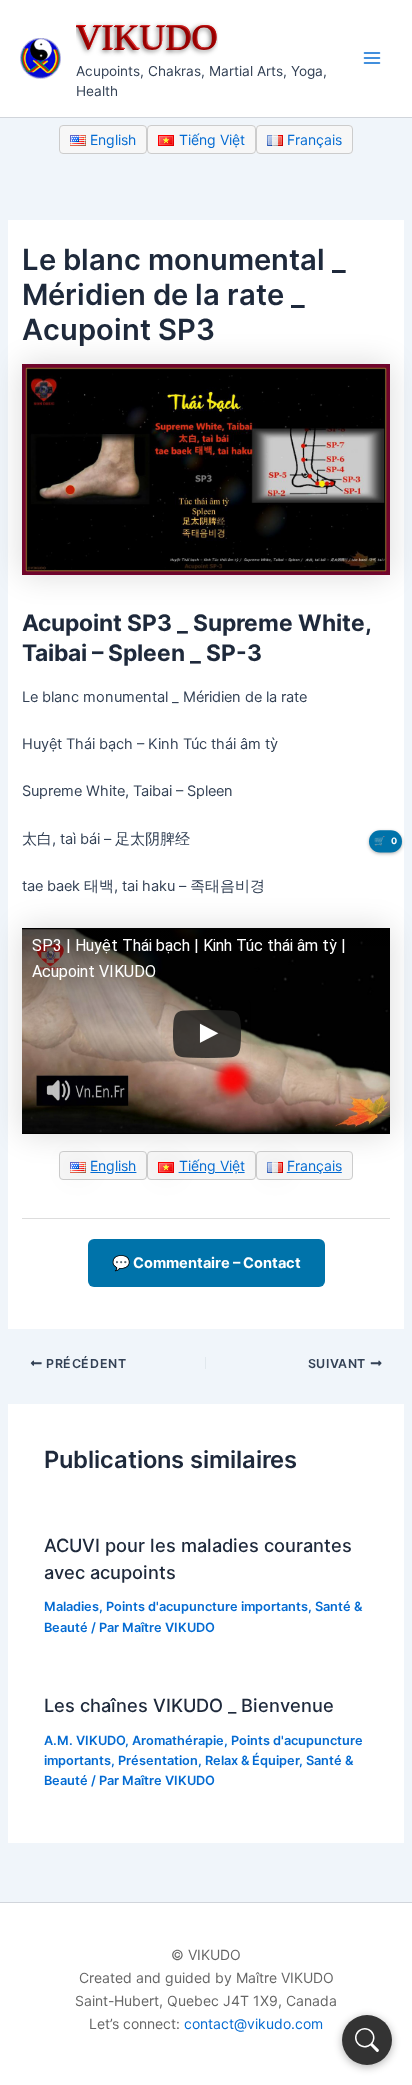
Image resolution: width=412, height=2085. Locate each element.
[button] (367, 2040)
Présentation (158, 1760)
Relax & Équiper (252, 1760)
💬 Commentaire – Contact (206, 1263)
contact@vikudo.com (253, 2023)
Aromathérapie (178, 1740)
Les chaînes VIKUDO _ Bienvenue (189, 1705)
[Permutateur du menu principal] (372, 58)
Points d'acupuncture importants (207, 1606)
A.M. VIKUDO (84, 1740)
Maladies (71, 1606)
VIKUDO (147, 36)
